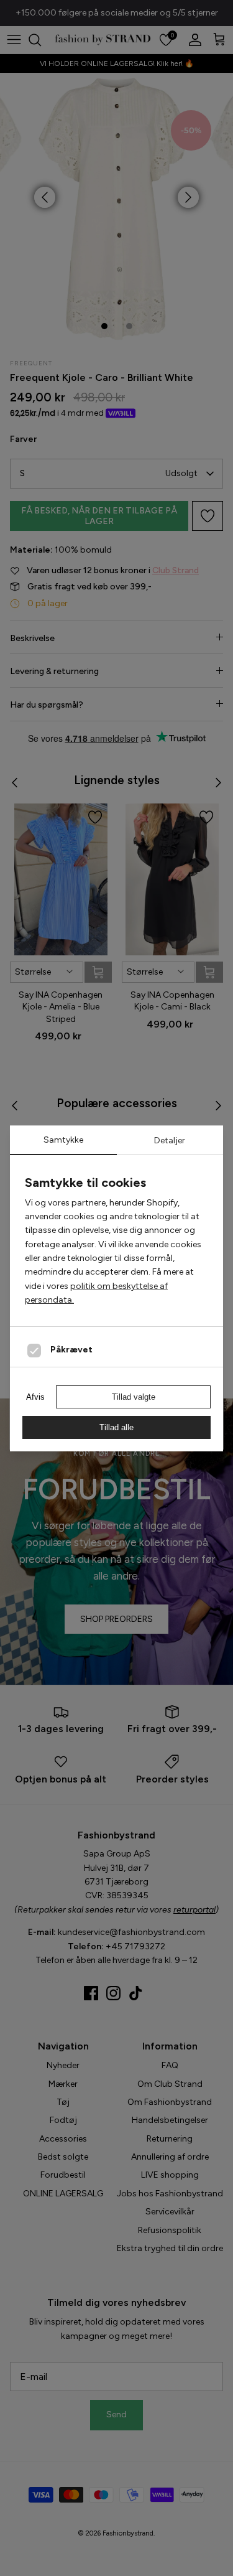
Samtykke (63, 1140)
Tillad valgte (134, 1397)
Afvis (35, 1397)
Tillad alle (116, 1427)
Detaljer (170, 1140)
